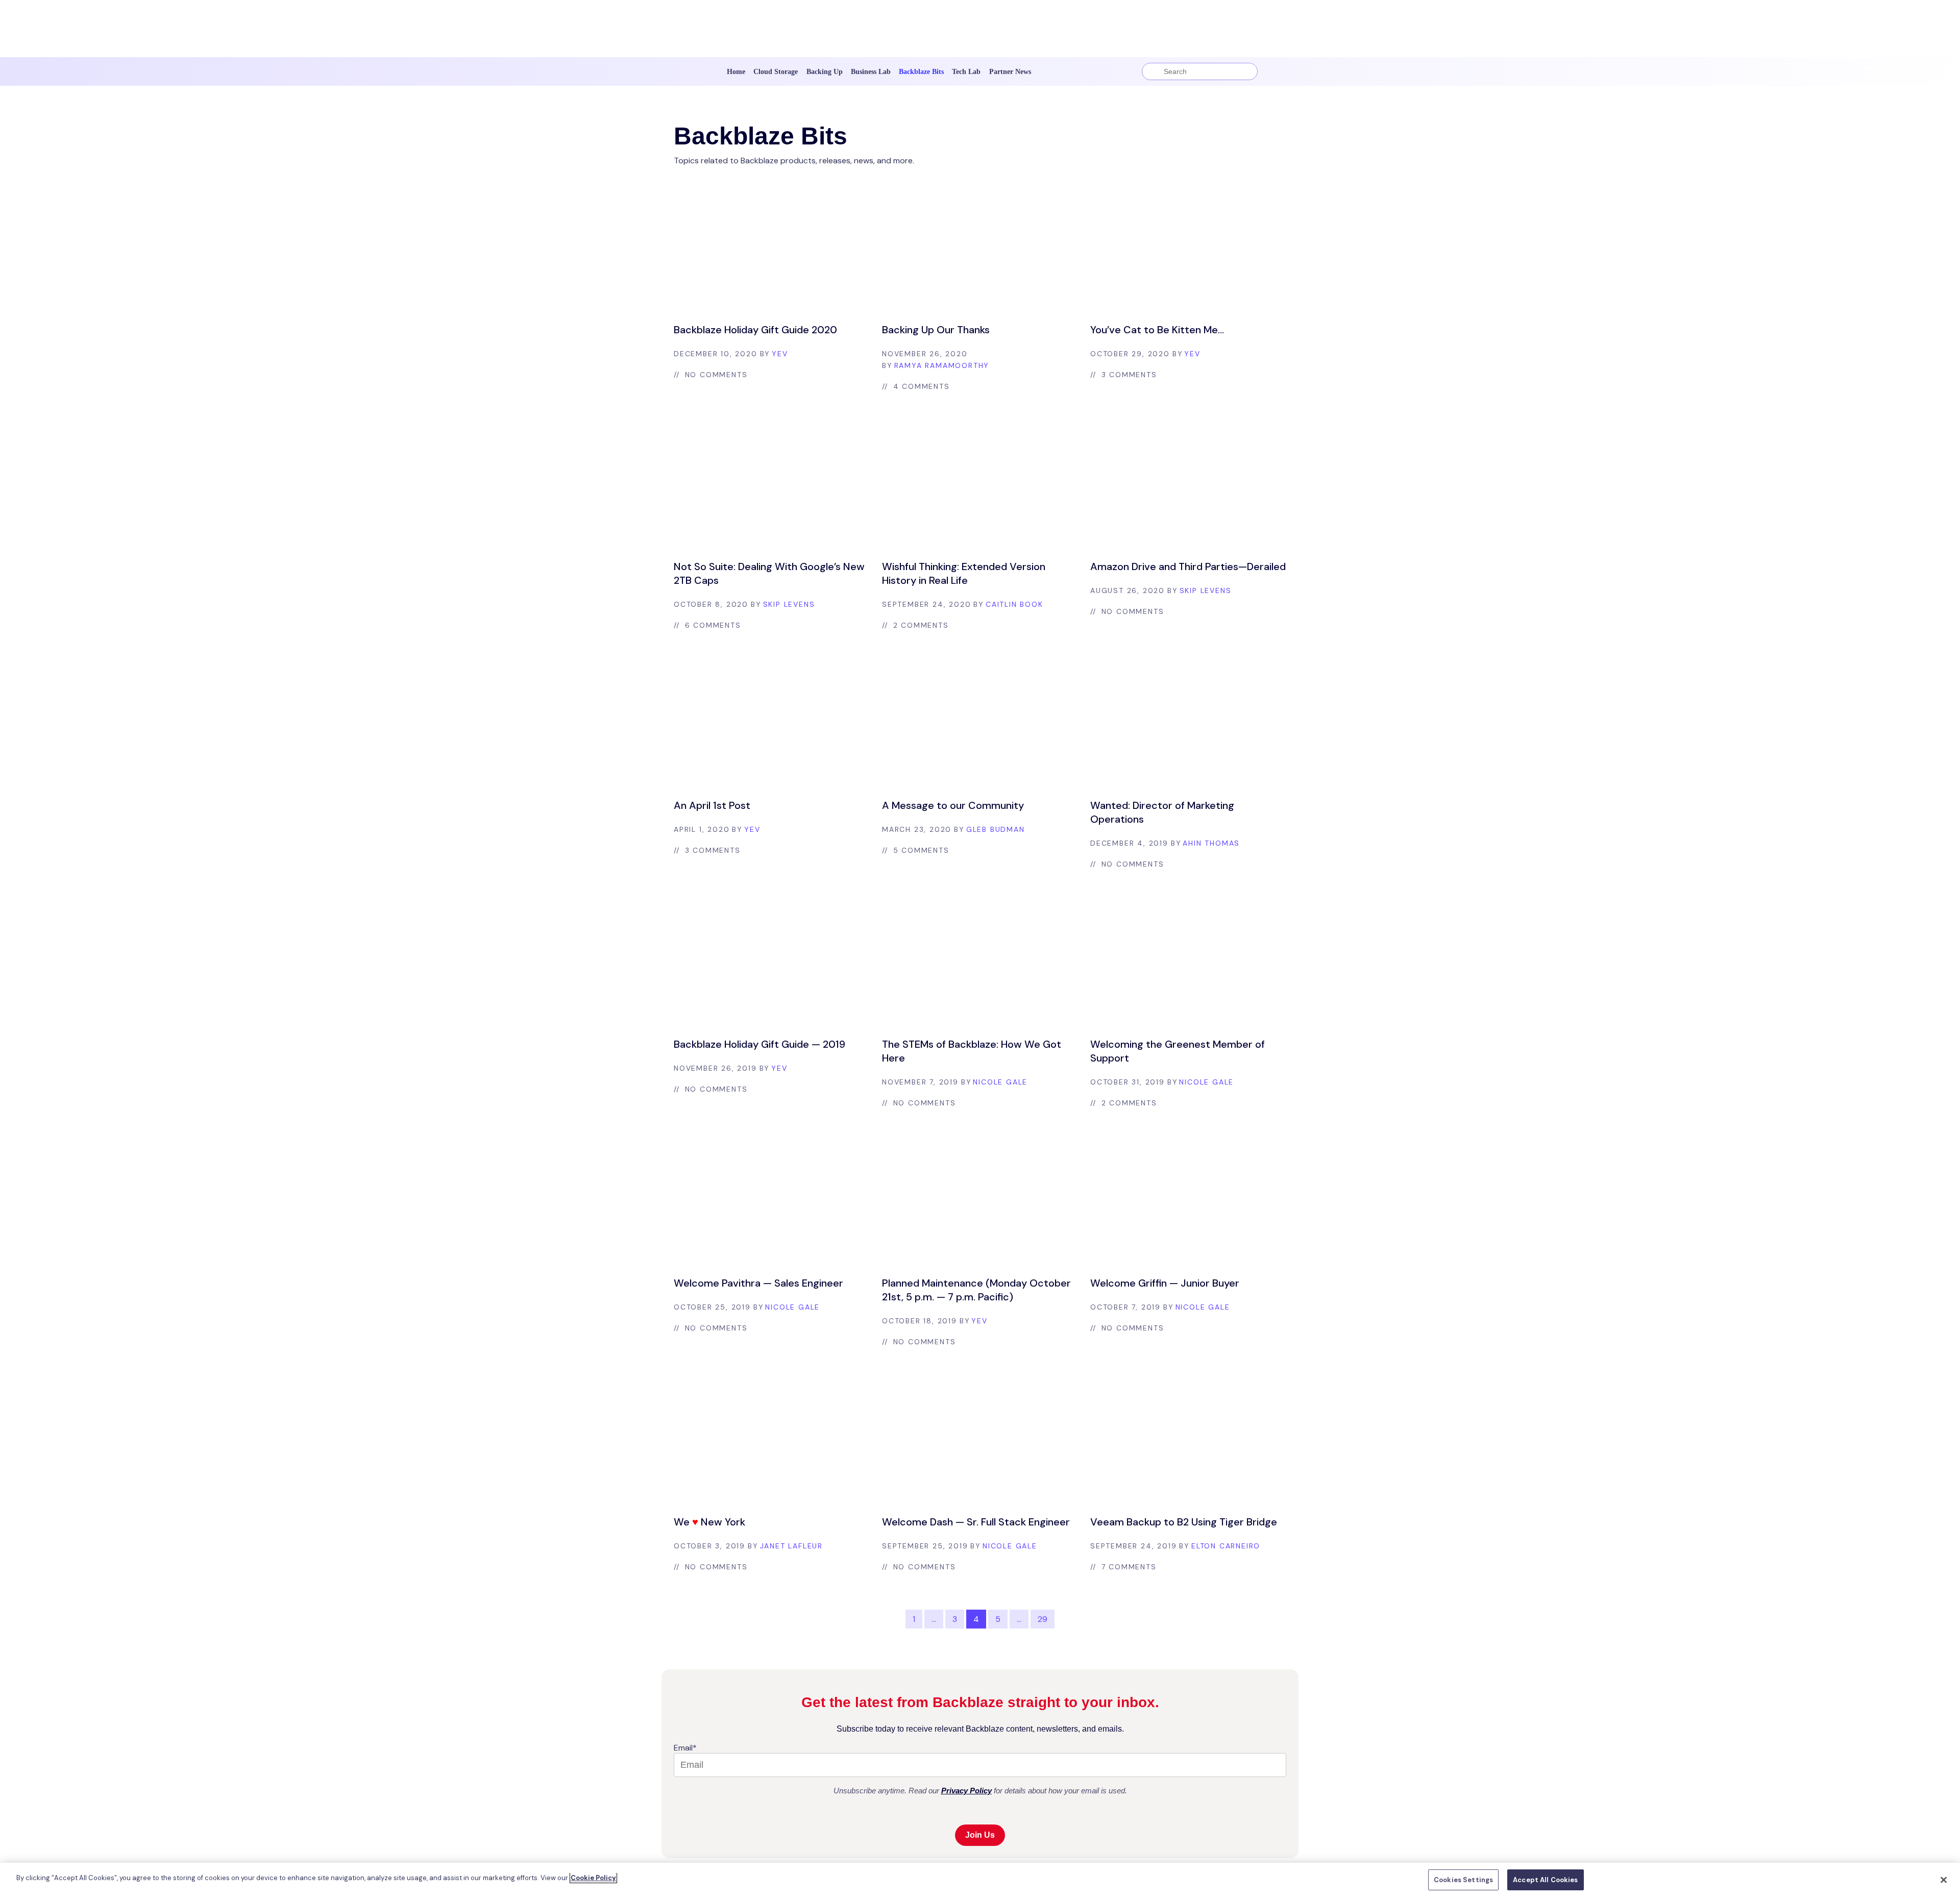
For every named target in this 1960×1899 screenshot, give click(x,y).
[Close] (1944, 1880)
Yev (780, 354)
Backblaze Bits (921, 72)
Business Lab (871, 72)
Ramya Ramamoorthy (942, 365)
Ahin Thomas (1211, 843)
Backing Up (825, 72)
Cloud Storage (776, 72)
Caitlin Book (1014, 604)
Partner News (1010, 72)
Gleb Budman (996, 829)
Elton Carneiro (1226, 1546)
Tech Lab (966, 72)
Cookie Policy (593, 1878)
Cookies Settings (1463, 1880)
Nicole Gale (1000, 1082)
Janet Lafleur (791, 1546)
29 (1043, 1619)
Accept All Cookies (1545, 1880)
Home (736, 72)
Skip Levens (789, 604)
